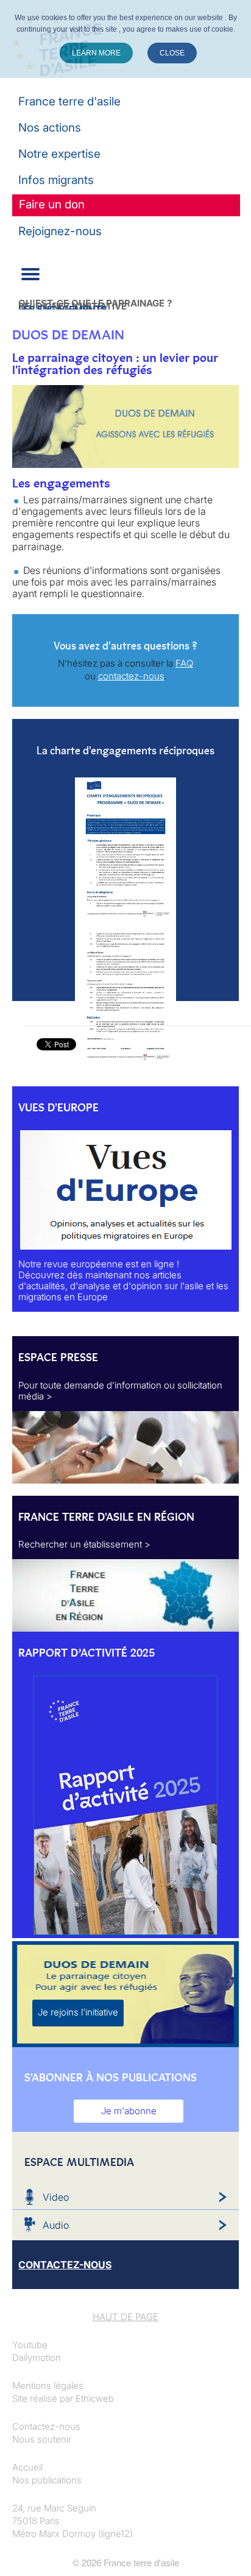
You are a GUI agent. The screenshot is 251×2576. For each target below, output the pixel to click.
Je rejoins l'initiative (78, 2012)
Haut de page (125, 2317)
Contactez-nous (46, 2426)
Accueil (27, 2467)
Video (56, 2197)
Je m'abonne (129, 2111)
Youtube (30, 2345)
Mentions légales (48, 2386)
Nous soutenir (42, 2439)
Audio (56, 2225)
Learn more (96, 53)
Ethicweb (95, 2398)
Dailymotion (37, 2358)
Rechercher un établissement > (84, 1544)
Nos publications (47, 2480)
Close (172, 53)
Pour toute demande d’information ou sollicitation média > (120, 1391)
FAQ (184, 663)
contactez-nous (131, 676)
